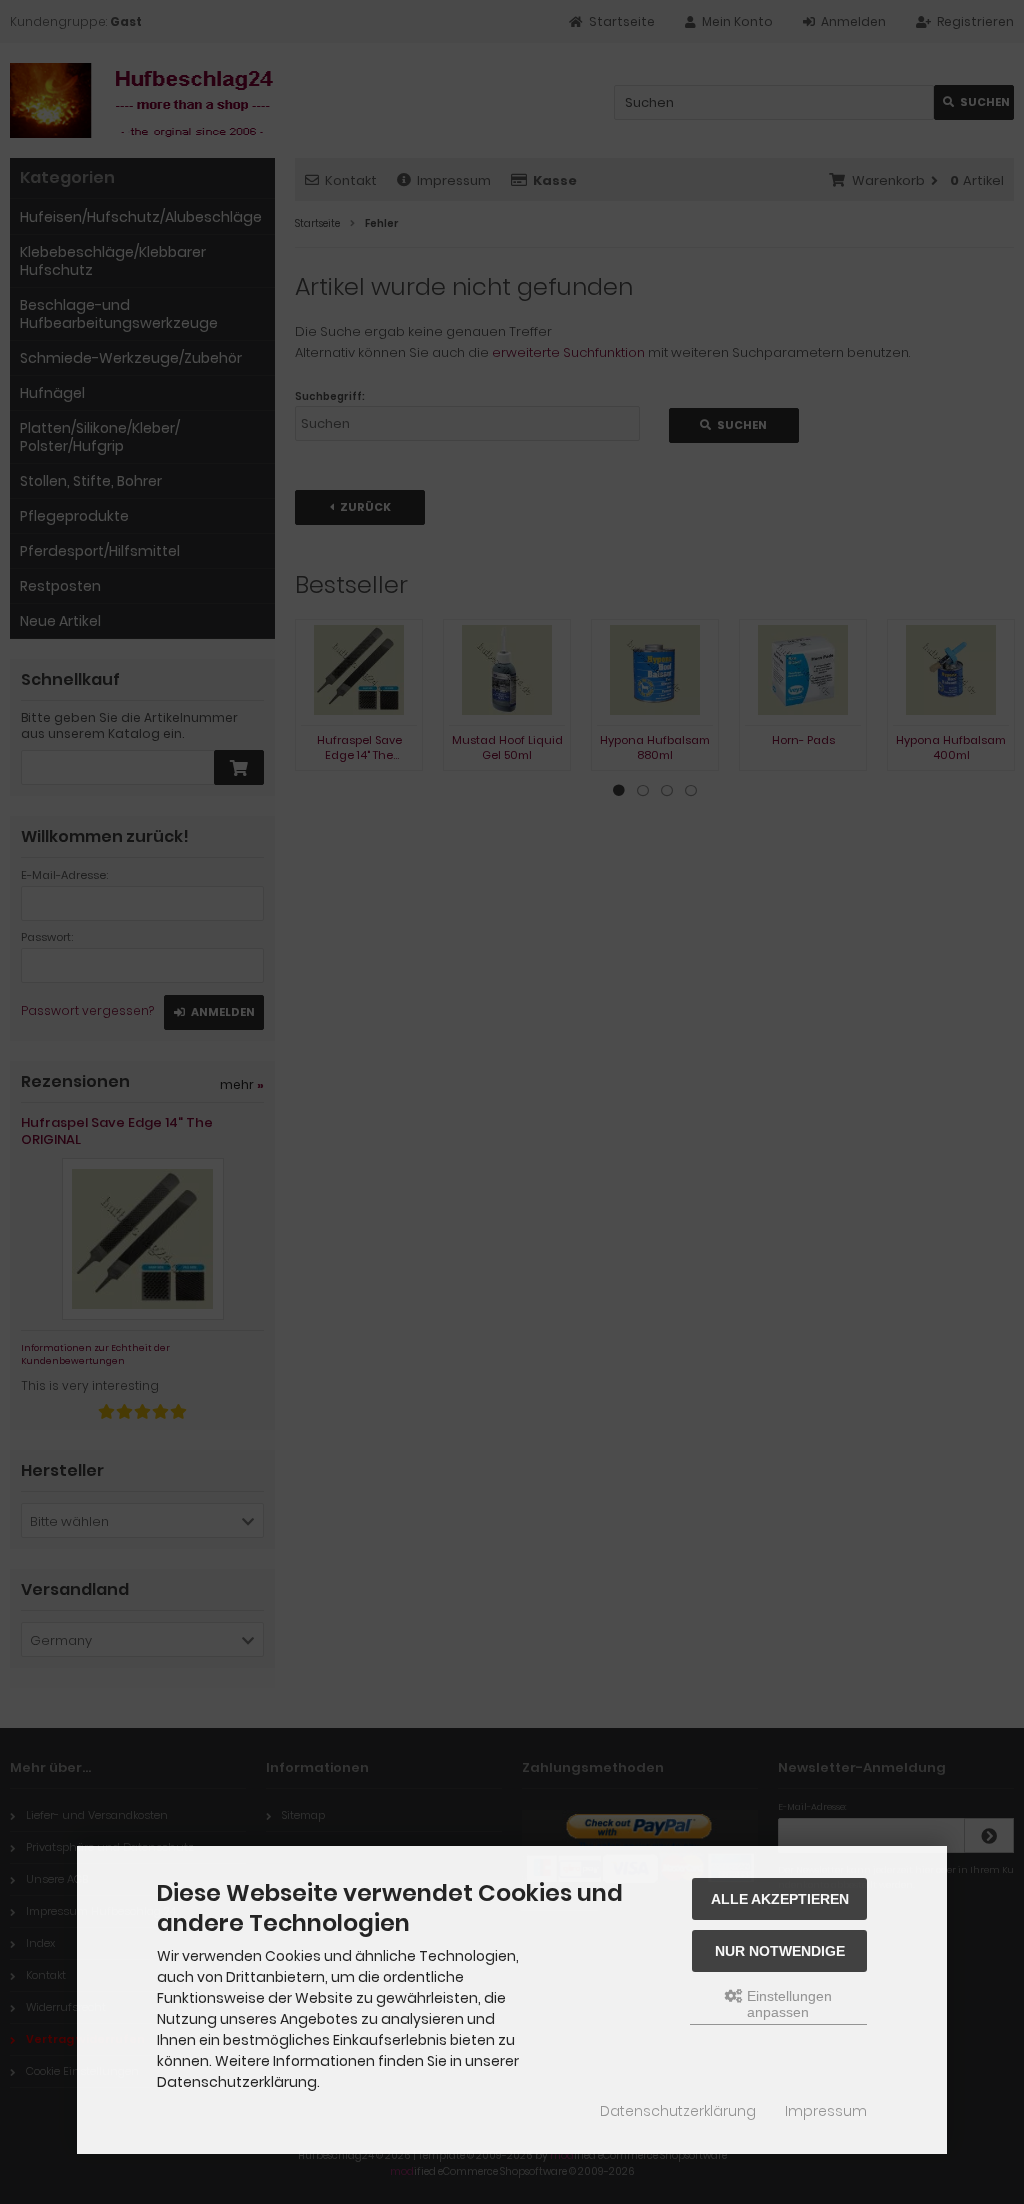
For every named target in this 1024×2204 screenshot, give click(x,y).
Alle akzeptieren (780, 1899)
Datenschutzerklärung (678, 2111)
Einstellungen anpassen (787, 2004)
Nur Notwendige (780, 1951)
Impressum (826, 2111)
